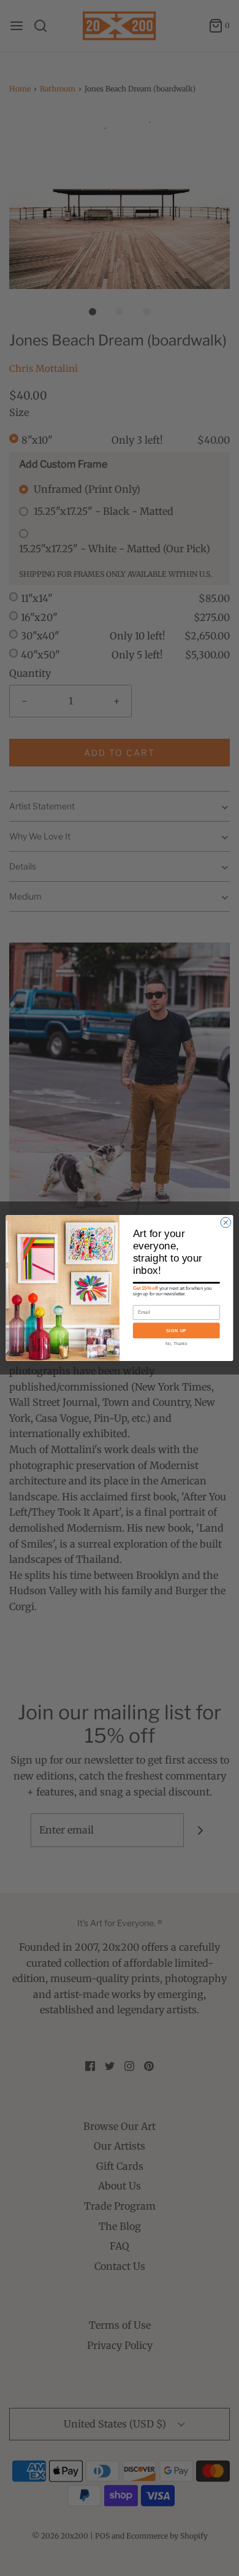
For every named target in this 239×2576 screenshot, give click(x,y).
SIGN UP (176, 1330)
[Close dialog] (226, 1223)
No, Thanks (176, 1344)
